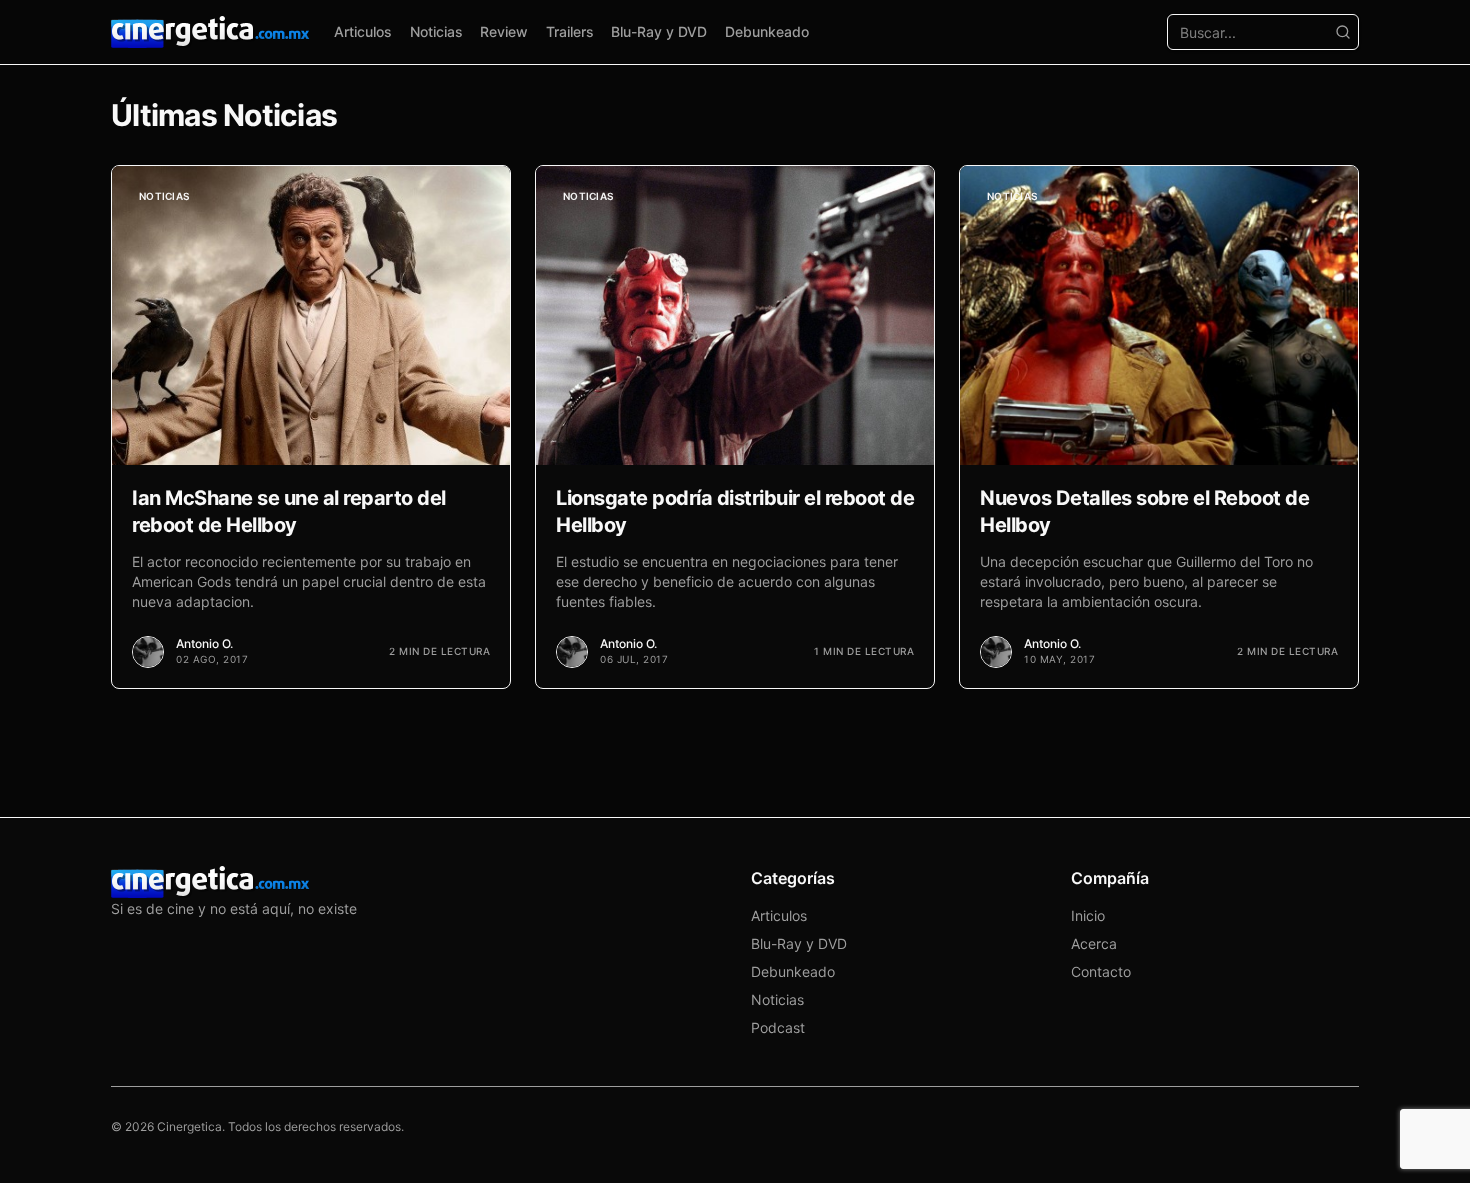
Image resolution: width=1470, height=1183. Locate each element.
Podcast (778, 1027)
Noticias (436, 31)
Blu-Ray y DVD (659, 31)
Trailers (570, 31)
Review (504, 31)
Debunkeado (767, 31)
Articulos (363, 31)
